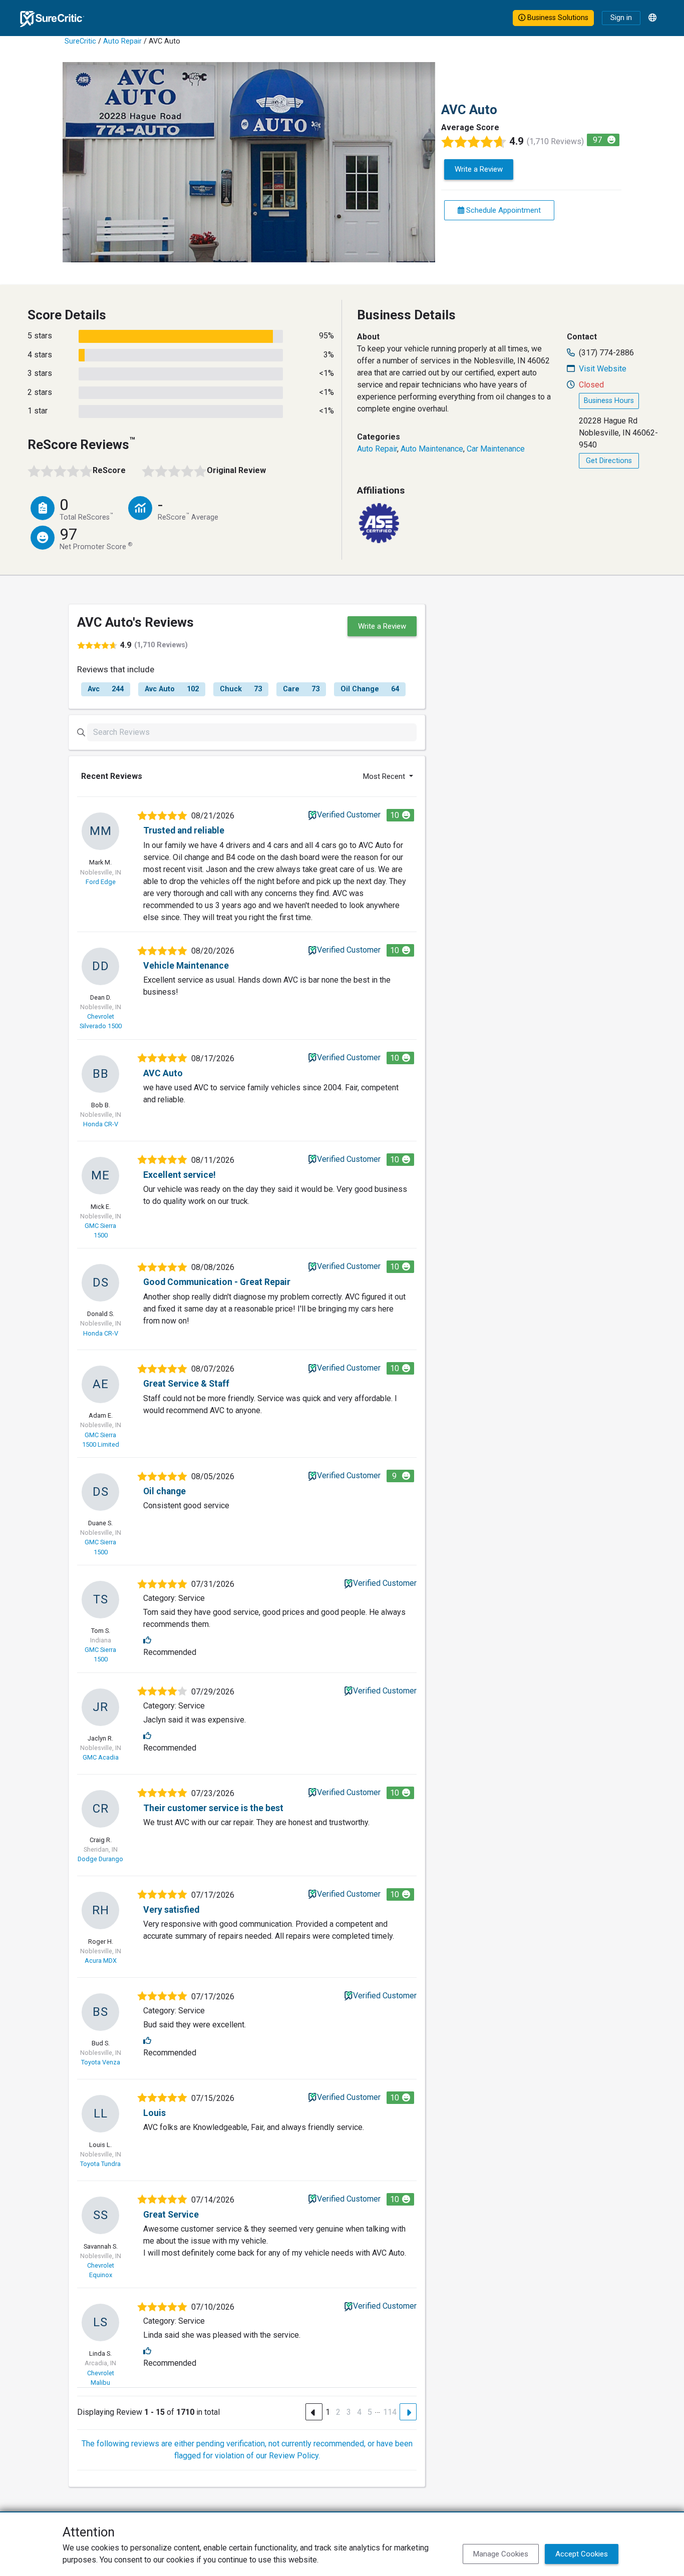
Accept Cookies (582, 2554)
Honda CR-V (101, 1124)
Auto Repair (122, 41)
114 (390, 2412)
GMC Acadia (101, 1757)
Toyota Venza (101, 2062)
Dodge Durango (100, 1859)
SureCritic (80, 41)
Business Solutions (557, 18)
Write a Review (479, 169)
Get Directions (609, 461)
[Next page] (408, 2412)
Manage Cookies (501, 2554)
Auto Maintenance (432, 449)
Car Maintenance (496, 449)
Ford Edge (101, 882)
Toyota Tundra (100, 2164)
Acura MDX (101, 1961)
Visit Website (603, 369)
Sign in (621, 18)
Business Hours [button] (609, 401)
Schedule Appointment (502, 210)
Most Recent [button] (385, 776)
